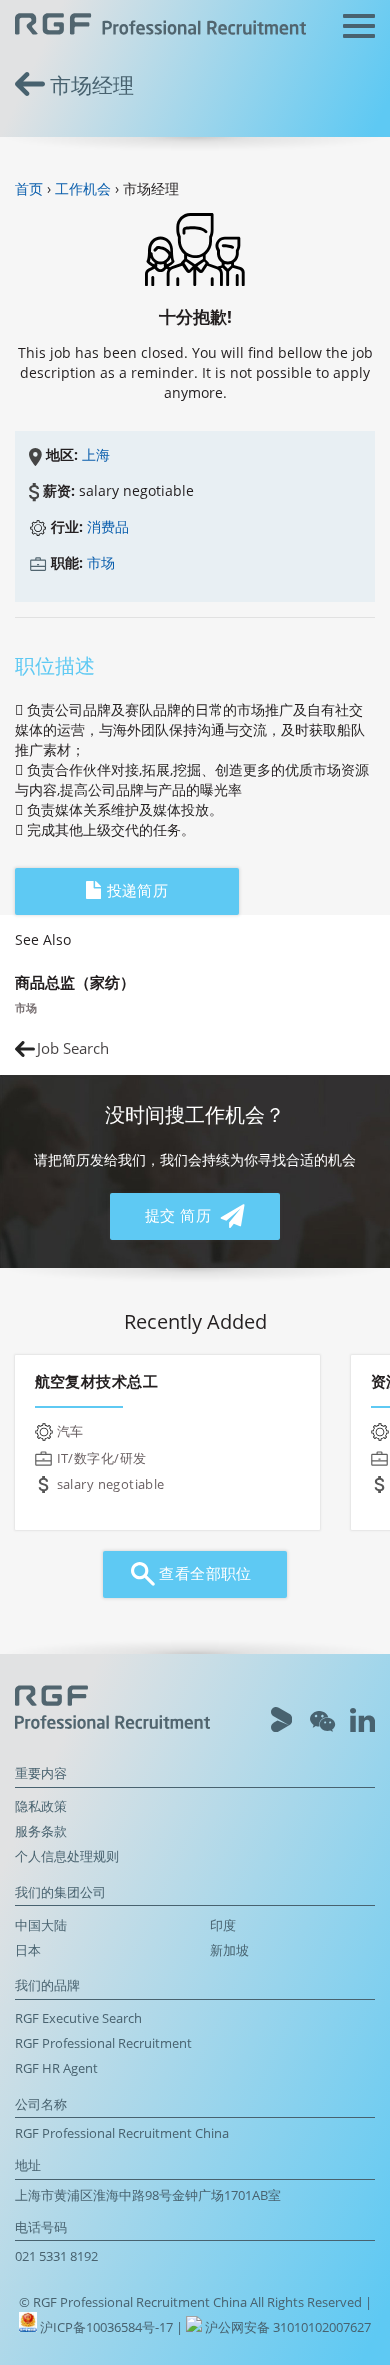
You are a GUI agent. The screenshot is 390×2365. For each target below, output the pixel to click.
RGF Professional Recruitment (103, 2043)
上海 (96, 454)
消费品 (108, 526)
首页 (29, 188)
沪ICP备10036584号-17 (108, 2327)
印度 (223, 1925)
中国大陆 (41, 1925)
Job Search (73, 1048)
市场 (101, 562)
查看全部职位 (203, 1573)
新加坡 (229, 1950)
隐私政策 (41, 1806)
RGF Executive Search (78, 2018)
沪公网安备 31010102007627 (286, 2327)
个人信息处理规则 (67, 1856)
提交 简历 (180, 1215)
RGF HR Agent (56, 2068)
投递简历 (135, 890)
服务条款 (41, 1831)
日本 (28, 1950)
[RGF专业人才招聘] (160, 26)
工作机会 (83, 188)
